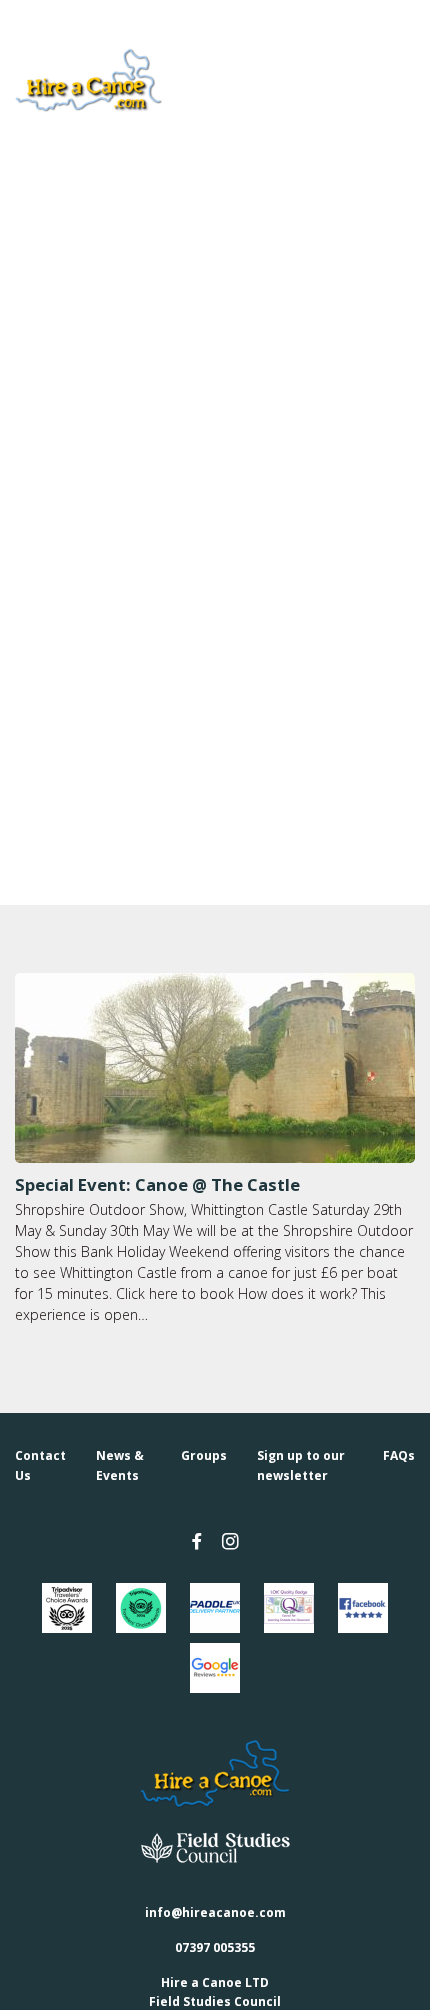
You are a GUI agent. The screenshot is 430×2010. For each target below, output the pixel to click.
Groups (204, 1455)
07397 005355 (215, 1947)
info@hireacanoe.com (215, 1912)
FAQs (399, 1455)
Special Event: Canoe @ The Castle (157, 1184)
